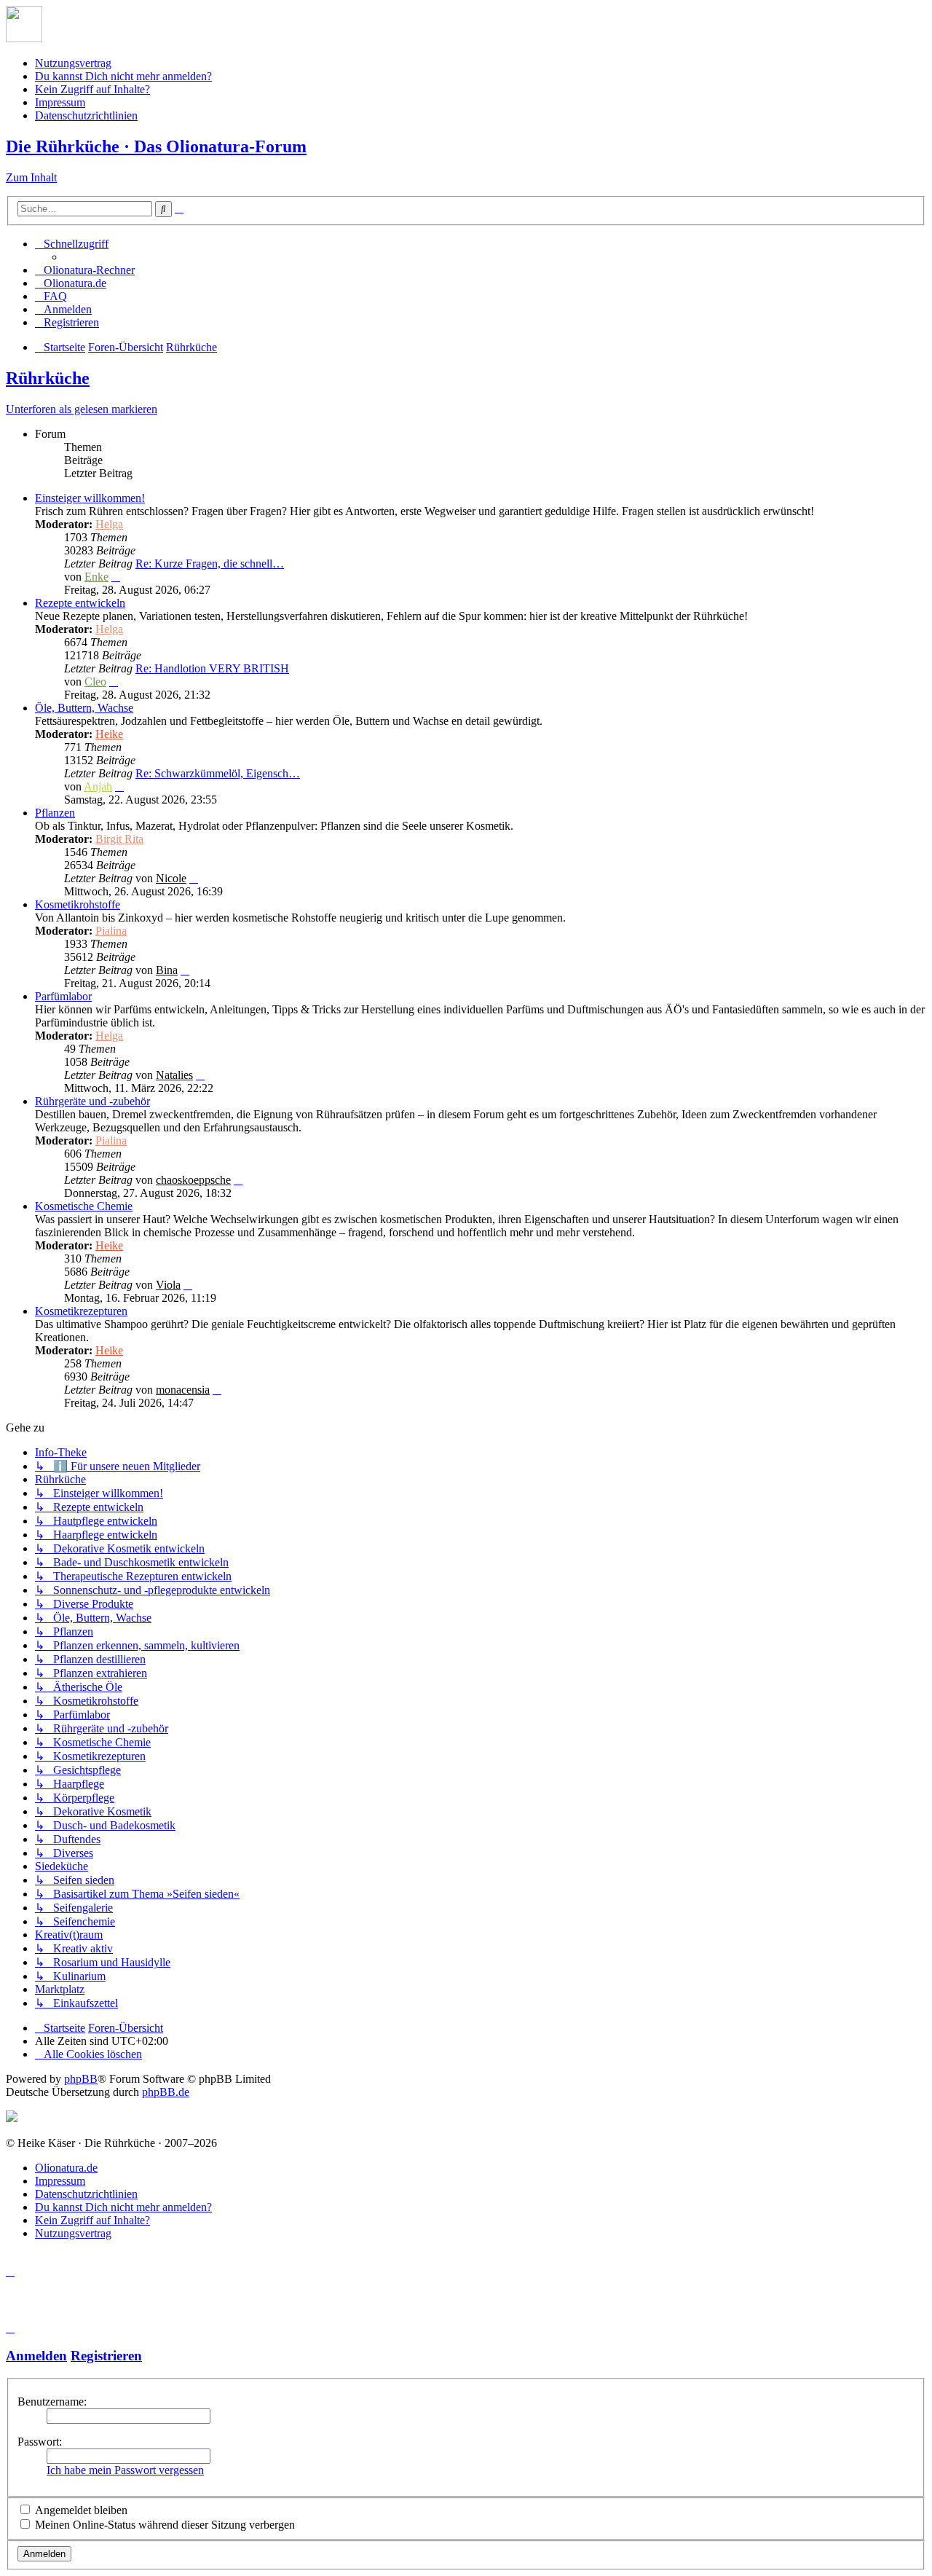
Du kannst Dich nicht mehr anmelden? (123, 76)
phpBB (81, 2079)
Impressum (60, 102)
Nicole (171, 878)
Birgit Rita (119, 839)
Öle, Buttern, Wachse (84, 708)
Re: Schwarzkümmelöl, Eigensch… (218, 773)
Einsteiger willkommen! (90, 498)
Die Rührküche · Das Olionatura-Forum (156, 146)
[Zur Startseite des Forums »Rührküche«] (24, 38)
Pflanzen (55, 813)
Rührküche (48, 378)
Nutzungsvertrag (73, 63)
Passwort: (40, 2442)
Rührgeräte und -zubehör (92, 1101)
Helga (109, 524)
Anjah (98, 786)
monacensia (183, 1390)
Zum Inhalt (31, 177)
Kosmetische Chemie (84, 1206)
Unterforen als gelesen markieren (82, 409)
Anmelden (36, 2356)
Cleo (95, 682)
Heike (109, 734)
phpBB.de (166, 2092)
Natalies (174, 1075)
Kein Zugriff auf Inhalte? (92, 89)
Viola (168, 1285)
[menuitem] (85, 270)
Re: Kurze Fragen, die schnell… (210, 563)
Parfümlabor (63, 996)
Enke (96, 577)
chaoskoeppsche (193, 1180)
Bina (167, 970)
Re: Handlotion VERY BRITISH (212, 668)
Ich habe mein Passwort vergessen (125, 2470)
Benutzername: (52, 2402)
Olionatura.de (66, 2168)
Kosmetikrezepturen (81, 1311)
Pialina (111, 931)
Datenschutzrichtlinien (86, 115)
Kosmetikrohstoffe (78, 904)
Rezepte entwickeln (80, 603)
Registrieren (106, 2356)
